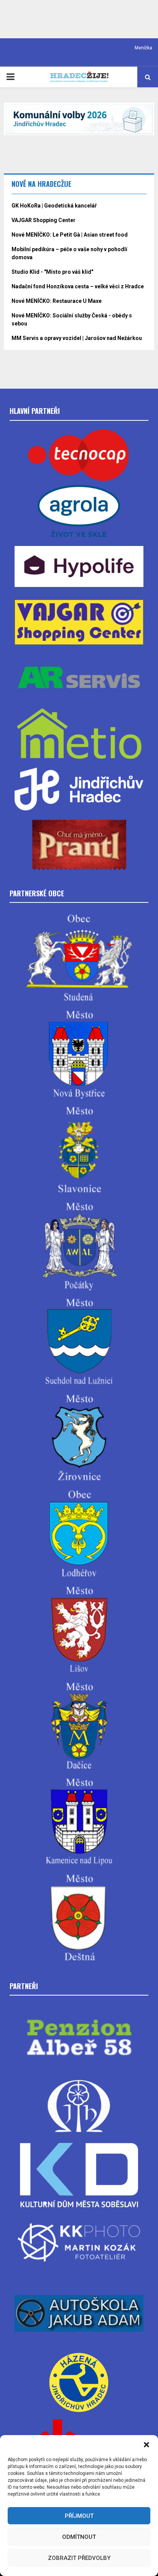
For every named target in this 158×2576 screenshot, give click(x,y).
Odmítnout (79, 2537)
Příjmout (79, 2516)
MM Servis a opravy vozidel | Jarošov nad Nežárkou (77, 338)
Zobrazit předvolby (79, 2558)
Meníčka (143, 48)
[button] (146, 2445)
